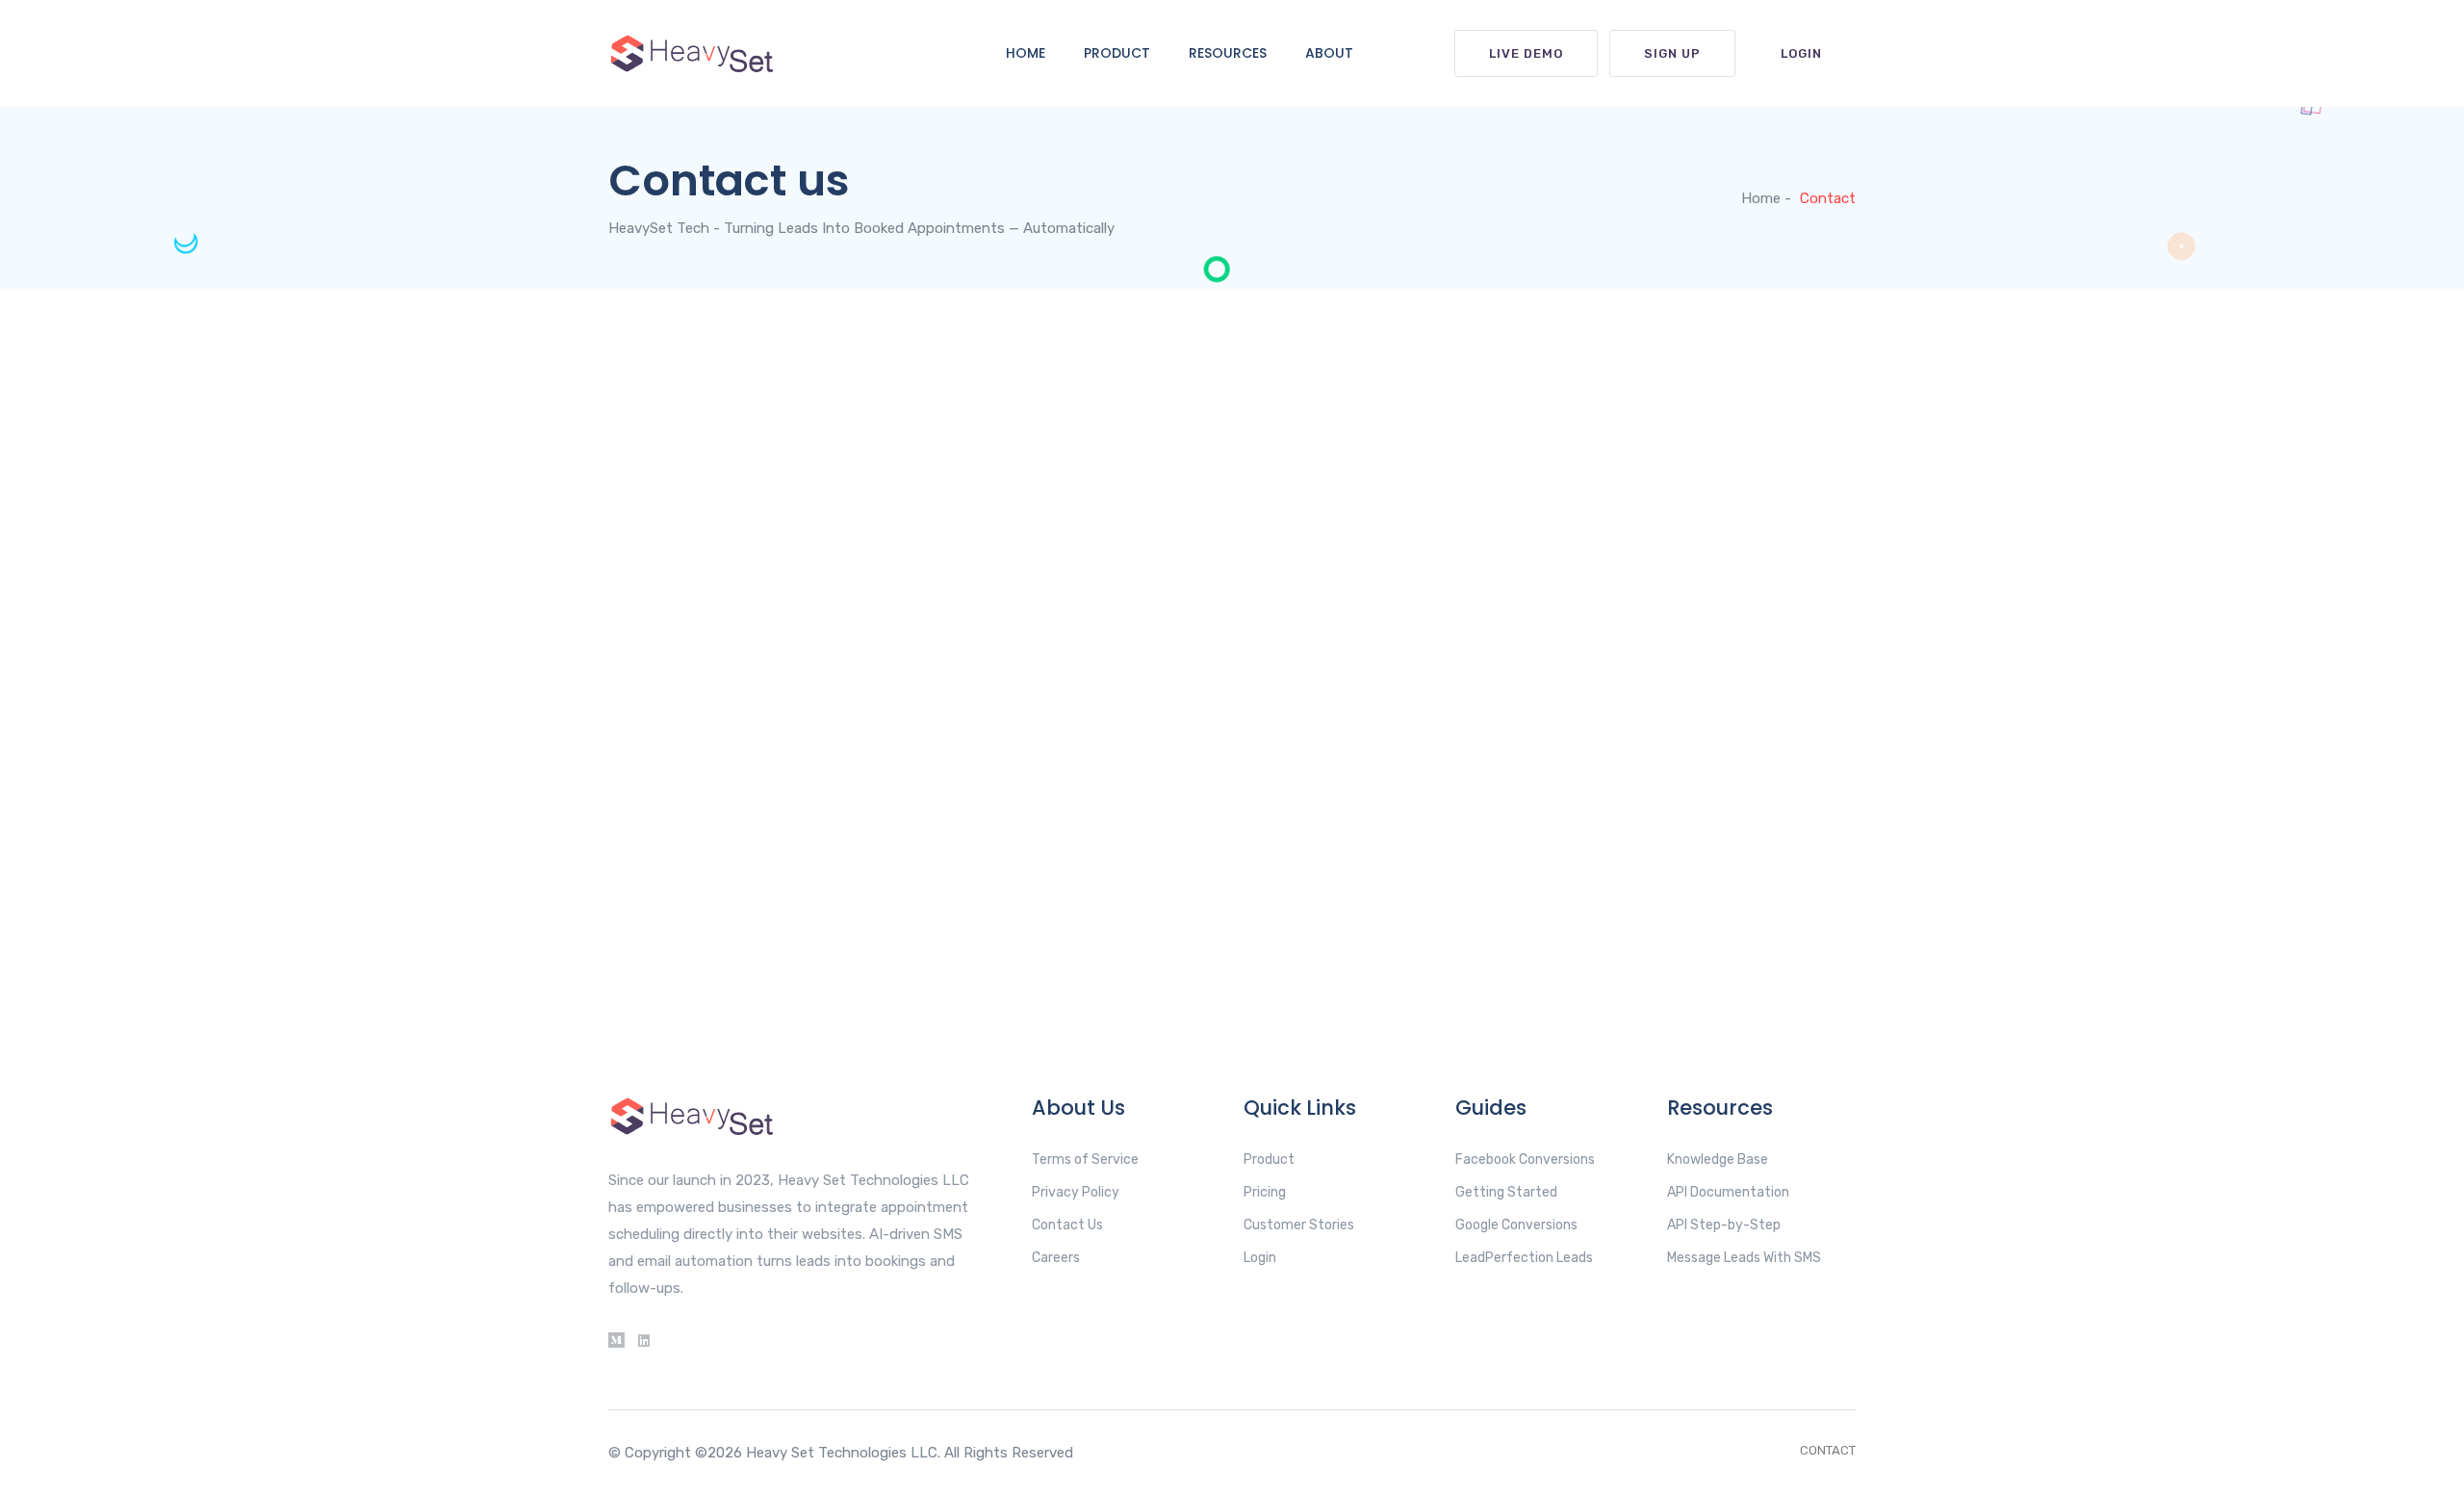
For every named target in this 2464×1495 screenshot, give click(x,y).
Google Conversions (1516, 1225)
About (1329, 53)
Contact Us (1067, 1225)
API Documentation (1728, 1192)
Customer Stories (1299, 1225)
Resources (1228, 53)
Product (1117, 53)
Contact (1828, 1450)
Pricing (1265, 1192)
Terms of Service (1085, 1160)
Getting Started (1506, 1192)
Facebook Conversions (1525, 1160)
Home (1026, 53)
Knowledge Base (1718, 1160)
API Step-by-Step (1724, 1225)
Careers (1056, 1258)
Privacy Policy (1076, 1192)
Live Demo (1526, 53)
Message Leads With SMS (1744, 1258)
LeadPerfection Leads (1524, 1258)
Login (1801, 53)
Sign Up (1672, 53)
